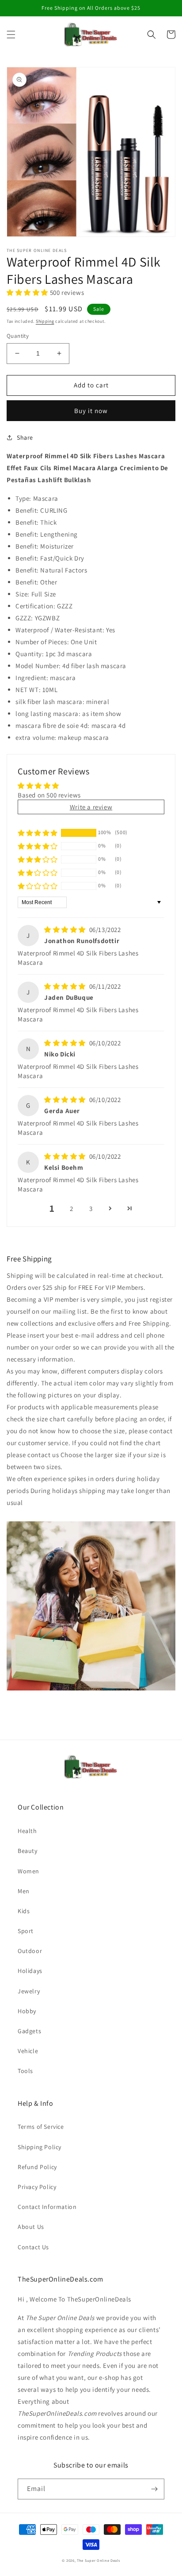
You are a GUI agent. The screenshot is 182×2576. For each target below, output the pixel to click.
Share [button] (25, 437)
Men (24, 1891)
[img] (66, 930)
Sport (26, 1931)
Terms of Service (41, 2127)
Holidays (30, 1971)
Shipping (45, 321)
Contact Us (33, 2247)
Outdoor (30, 1951)
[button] (11, 35)
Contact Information (47, 2207)
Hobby (27, 2011)
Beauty (28, 1851)
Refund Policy (37, 2167)
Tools (25, 2071)
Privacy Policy (37, 2187)
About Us (31, 2227)
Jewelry (29, 1991)
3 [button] (91, 1209)
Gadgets (29, 2031)
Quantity (18, 336)
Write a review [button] (91, 807)
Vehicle (28, 2051)
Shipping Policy (40, 2147)
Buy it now (91, 411)
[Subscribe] (154, 2489)
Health (27, 1831)
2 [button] (72, 1209)
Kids (24, 1911)
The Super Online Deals (98, 2560)
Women (28, 1871)
